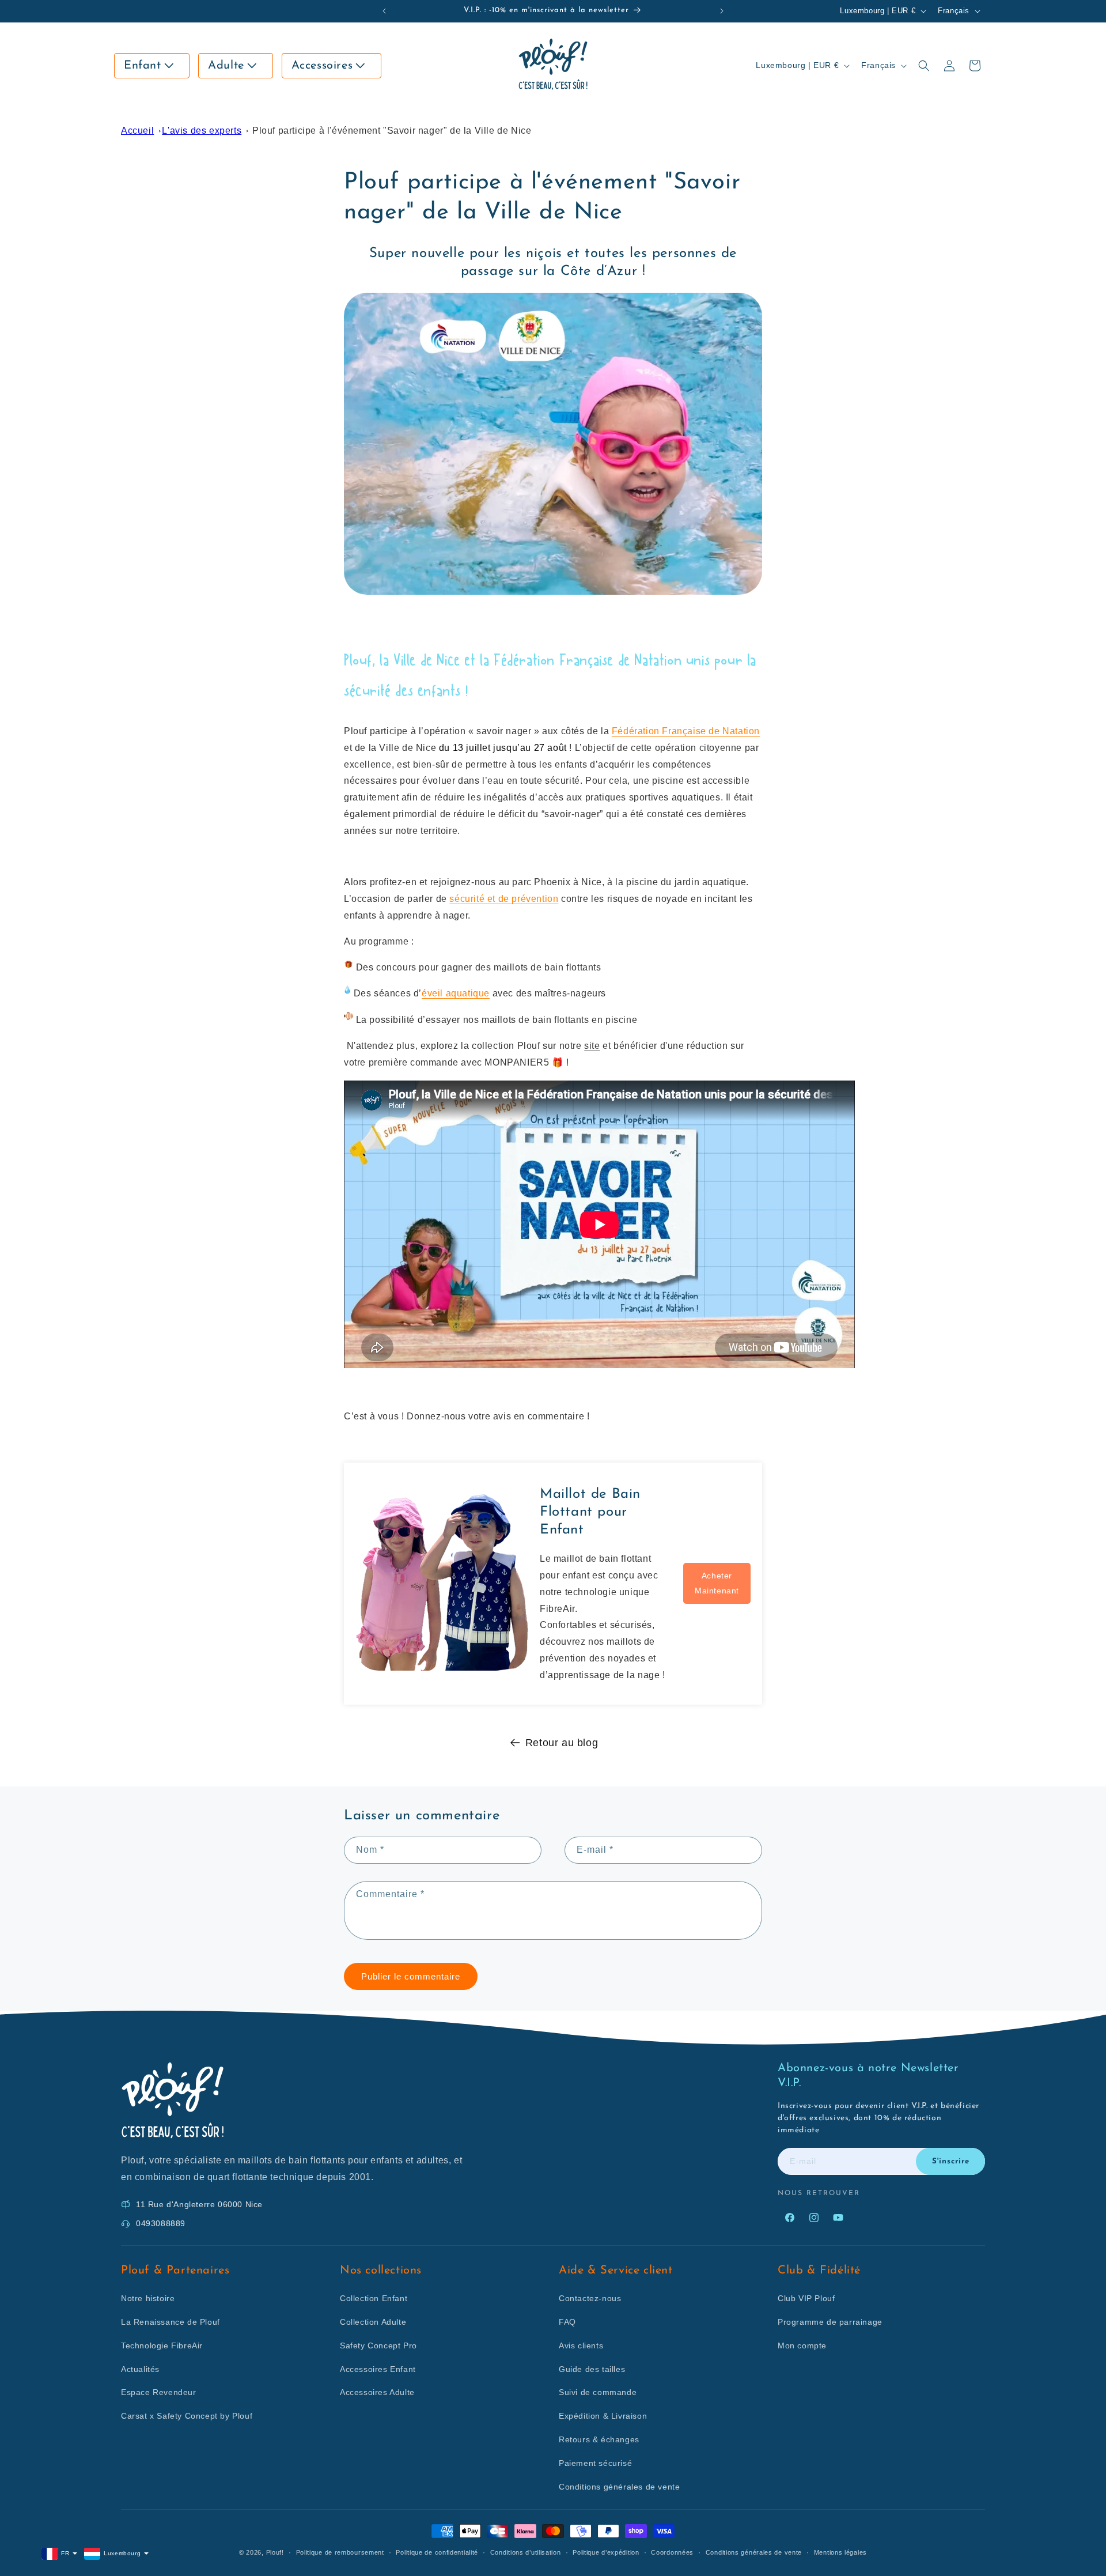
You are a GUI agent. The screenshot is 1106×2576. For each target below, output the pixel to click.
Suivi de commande (598, 2392)
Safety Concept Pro (378, 2345)
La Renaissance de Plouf (171, 2322)
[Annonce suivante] (722, 11)
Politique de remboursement (340, 2552)
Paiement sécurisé (595, 2463)
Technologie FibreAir (162, 2345)
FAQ (567, 2322)
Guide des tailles (592, 2369)
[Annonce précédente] (384, 11)
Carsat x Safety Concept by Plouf (187, 2416)
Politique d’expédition (606, 2552)
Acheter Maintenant (717, 1583)
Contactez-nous (590, 2298)
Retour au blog (562, 1743)
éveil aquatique (456, 993)
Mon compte (802, 2345)
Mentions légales (840, 2552)
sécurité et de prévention (504, 899)
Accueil (137, 131)
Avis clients (581, 2345)
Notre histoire (148, 2298)
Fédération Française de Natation (686, 731)
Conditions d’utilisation (526, 2552)
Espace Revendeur (159, 2392)
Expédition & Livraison (603, 2416)
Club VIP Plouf (806, 2298)
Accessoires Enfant (378, 2369)
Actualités (140, 2369)
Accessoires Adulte (377, 2392)
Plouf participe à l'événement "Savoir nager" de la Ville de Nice (392, 131)
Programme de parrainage (830, 2322)
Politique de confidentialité (437, 2552)
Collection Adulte (373, 2322)
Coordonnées (672, 2552)
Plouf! (275, 2552)
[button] (152, 66)
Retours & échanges (599, 2439)
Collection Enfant (374, 2298)
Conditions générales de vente (619, 2487)
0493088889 (161, 2223)
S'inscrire (951, 2161)
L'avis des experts (202, 131)
